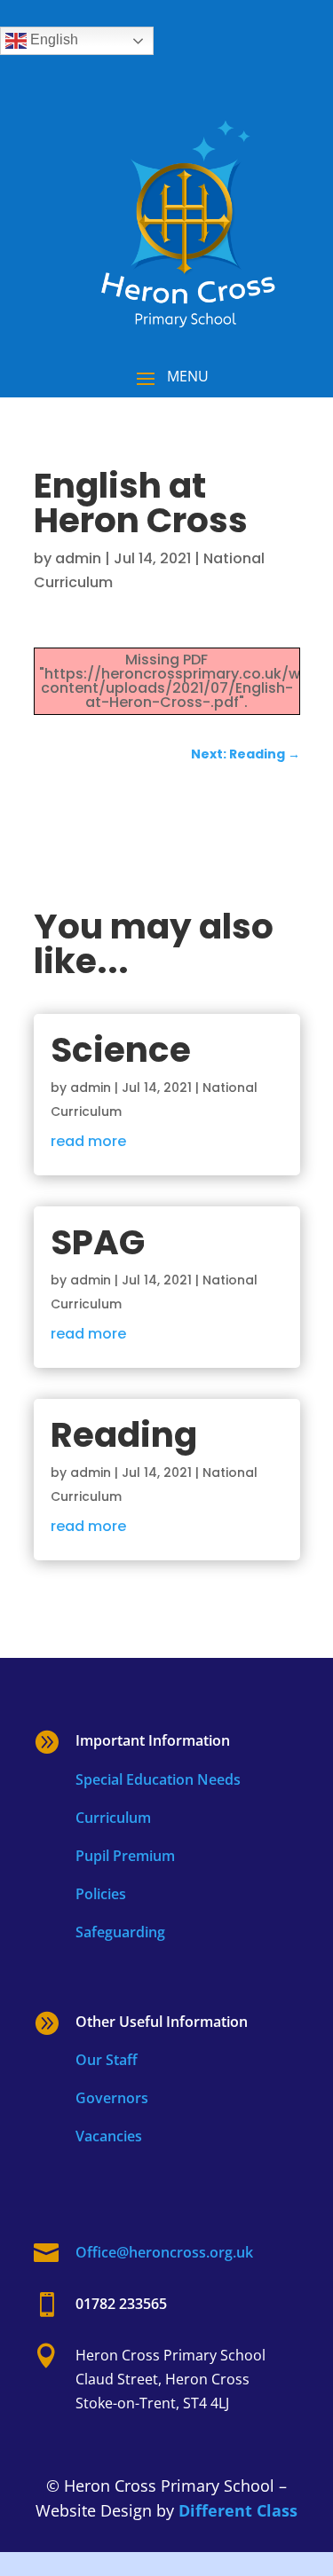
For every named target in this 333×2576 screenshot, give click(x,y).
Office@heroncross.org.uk (164, 2252)
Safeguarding (120, 1932)
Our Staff (107, 2060)
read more (88, 1141)
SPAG (98, 1242)
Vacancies (109, 2136)
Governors (112, 2098)
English (52, 39)
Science (121, 1050)
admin (78, 558)
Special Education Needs (158, 1779)
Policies (101, 1894)
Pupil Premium (125, 1856)
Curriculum (113, 1818)
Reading (124, 1435)
